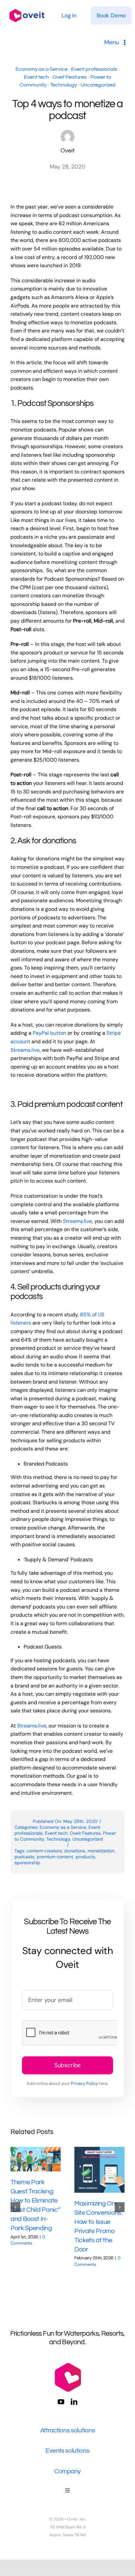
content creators (44, 1851)
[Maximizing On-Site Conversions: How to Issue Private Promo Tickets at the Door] (99, 2170)
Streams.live (25, 1050)
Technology (64, 85)
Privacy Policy (84, 2083)
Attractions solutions (68, 2430)
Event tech (36, 77)
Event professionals (94, 69)
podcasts (24, 1857)
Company (67, 2471)
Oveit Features (70, 77)
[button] (15, 2207)
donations (75, 1851)
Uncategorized (98, 85)
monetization (101, 1851)
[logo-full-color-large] (27, 8)
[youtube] (61, 2402)
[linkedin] (74, 2402)
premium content (55, 1857)
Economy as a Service (41, 69)
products (85, 1857)
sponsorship (27, 1863)
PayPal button (49, 1033)
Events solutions (67, 2451)
